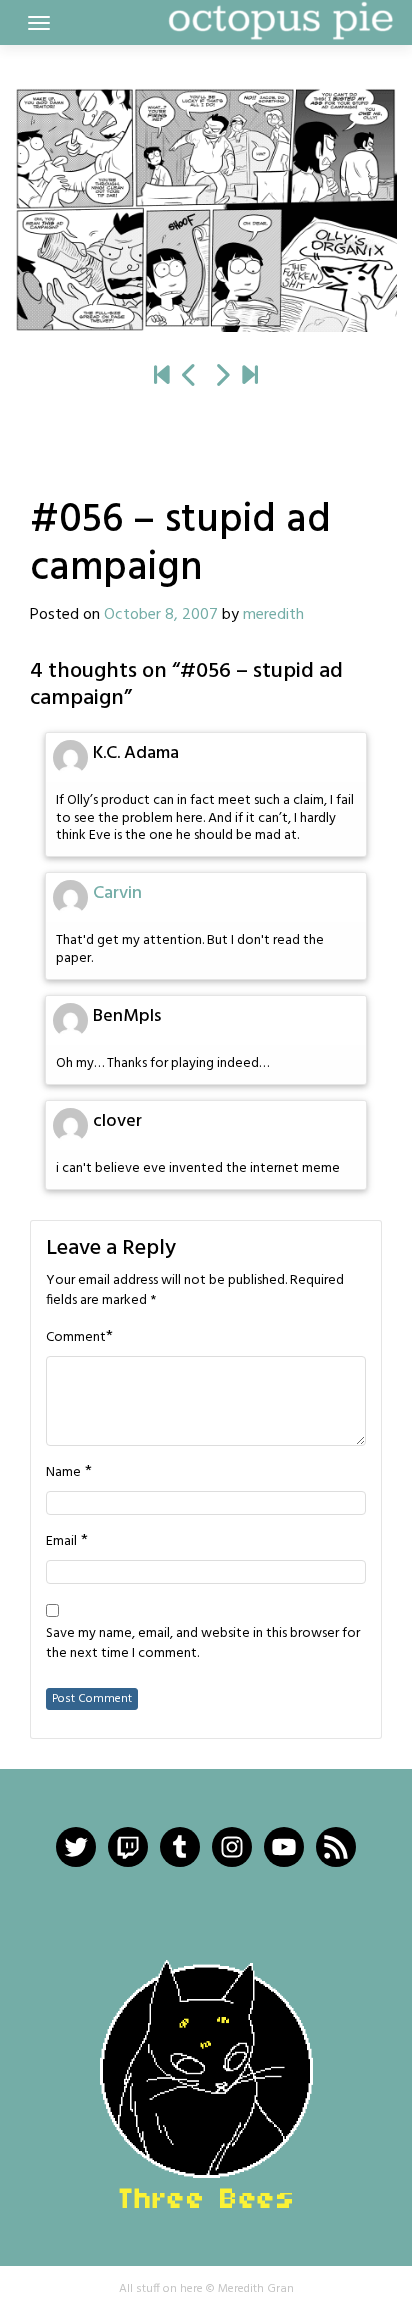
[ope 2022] (250, 377)
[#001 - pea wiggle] (162, 377)
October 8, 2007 (161, 615)
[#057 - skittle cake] (206, 210)
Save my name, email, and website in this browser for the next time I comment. (203, 1644)
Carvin (117, 893)
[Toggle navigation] (39, 23)
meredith (273, 615)
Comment (76, 1338)
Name (63, 1473)
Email (61, 1542)
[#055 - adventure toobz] (190, 377)
